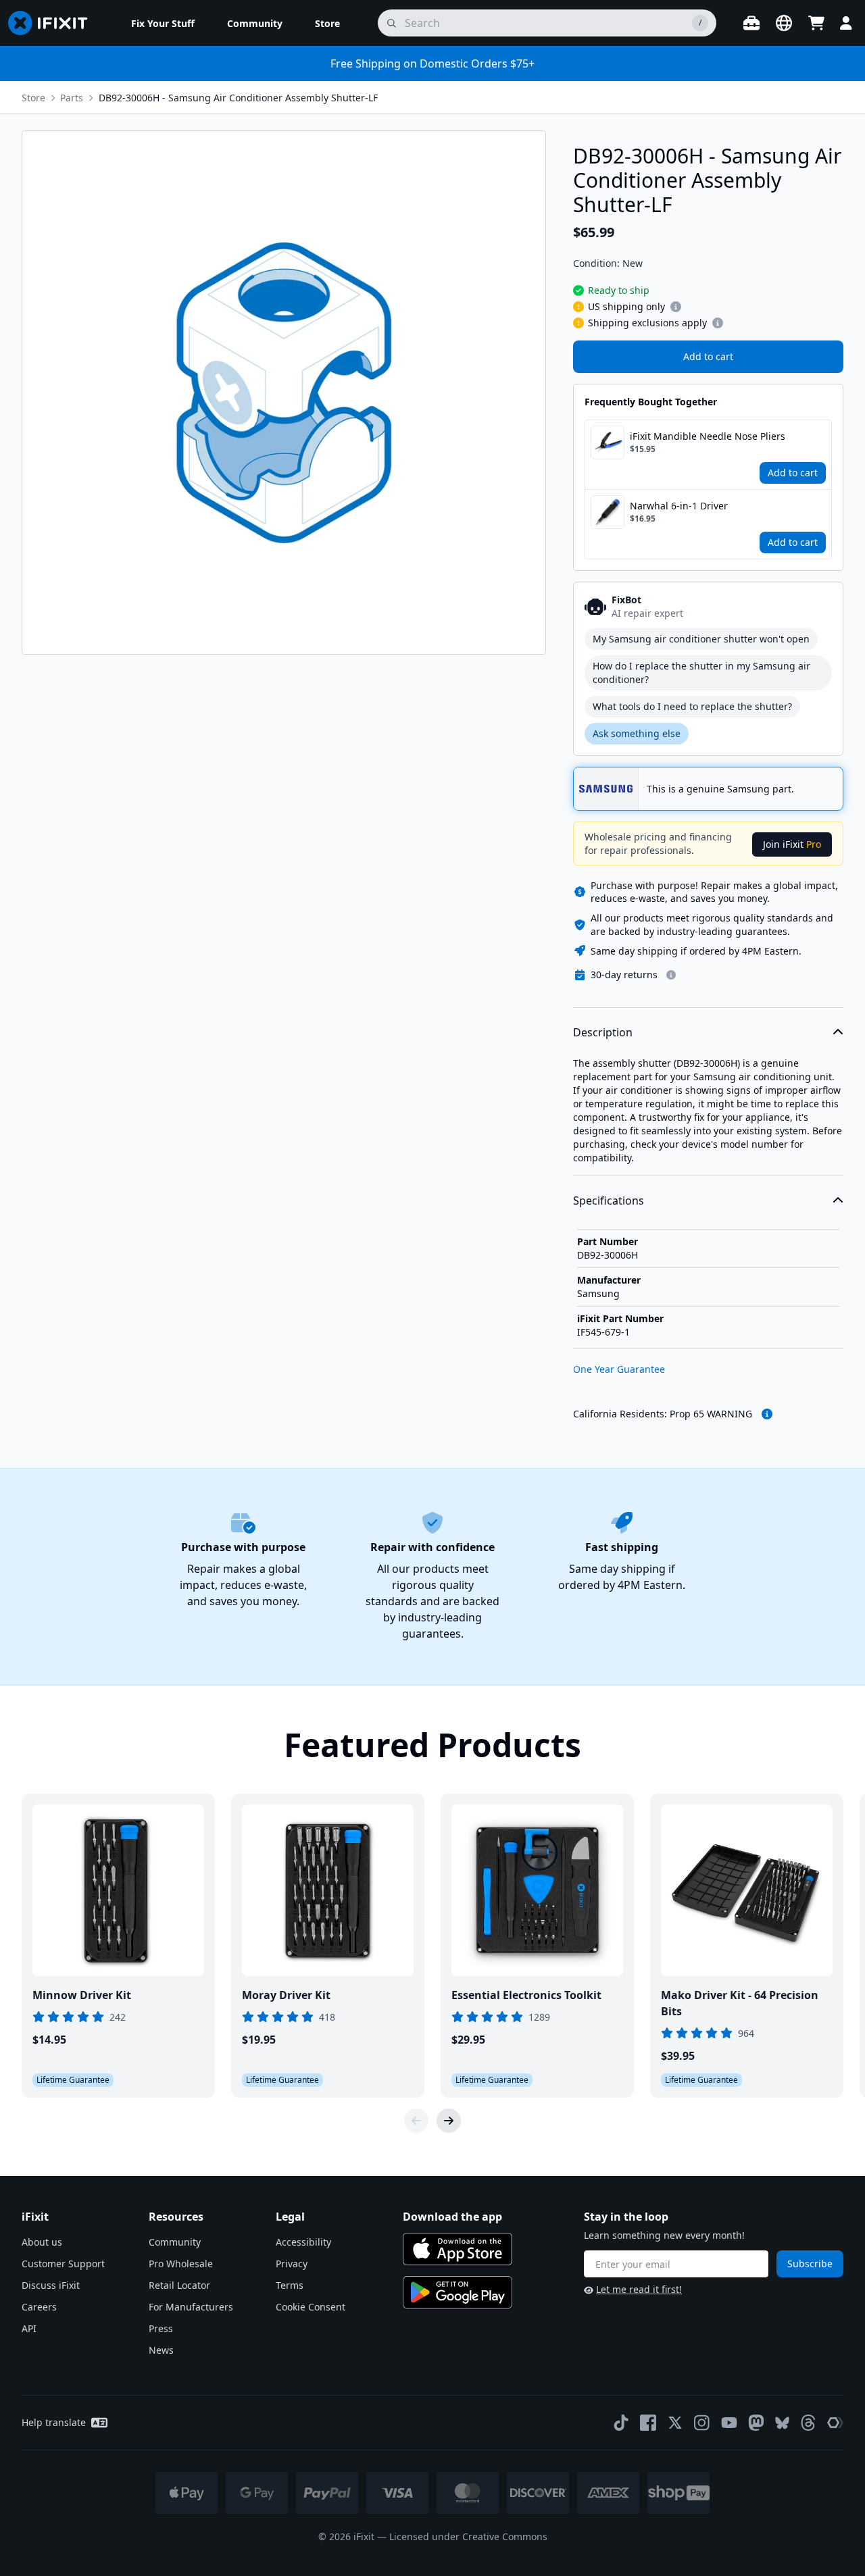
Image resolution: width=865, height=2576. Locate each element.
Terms (290, 2285)
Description (603, 1032)
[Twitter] (675, 2423)
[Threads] (808, 2423)
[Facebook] (648, 2423)
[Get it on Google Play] (458, 2292)
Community (175, 2242)
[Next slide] (449, 2121)
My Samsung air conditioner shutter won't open (701, 639)
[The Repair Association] (835, 2423)
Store (33, 98)
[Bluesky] (782, 2423)
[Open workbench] (751, 23)
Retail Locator (179, 2285)
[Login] (846, 23)
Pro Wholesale (181, 2264)
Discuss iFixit (51, 2285)
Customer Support (63, 2264)
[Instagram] (702, 2423)
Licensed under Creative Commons (468, 2536)
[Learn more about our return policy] (671, 975)
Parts (72, 98)
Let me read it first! (639, 2289)
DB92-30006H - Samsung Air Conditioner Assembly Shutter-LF (238, 98)
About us (42, 2242)
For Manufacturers (191, 2307)
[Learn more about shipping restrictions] (676, 307)
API (29, 2328)
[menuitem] (163, 23)
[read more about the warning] (767, 1414)
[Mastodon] (756, 2423)
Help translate (54, 2422)
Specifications (609, 1201)
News (161, 2350)
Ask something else (637, 733)
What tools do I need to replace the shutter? (692, 706)
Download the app (452, 2217)
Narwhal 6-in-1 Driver (679, 506)
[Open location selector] (784, 23)
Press (161, 2328)
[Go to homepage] (53, 23)
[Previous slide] (416, 2121)
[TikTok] (621, 2423)
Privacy (292, 2264)
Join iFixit (792, 844)
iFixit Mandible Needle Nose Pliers (708, 436)
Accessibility (303, 2242)
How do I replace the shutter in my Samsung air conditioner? (701, 673)
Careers (39, 2307)
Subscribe (810, 2264)
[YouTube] (729, 2423)
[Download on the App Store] (458, 2249)
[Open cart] (816, 23)
